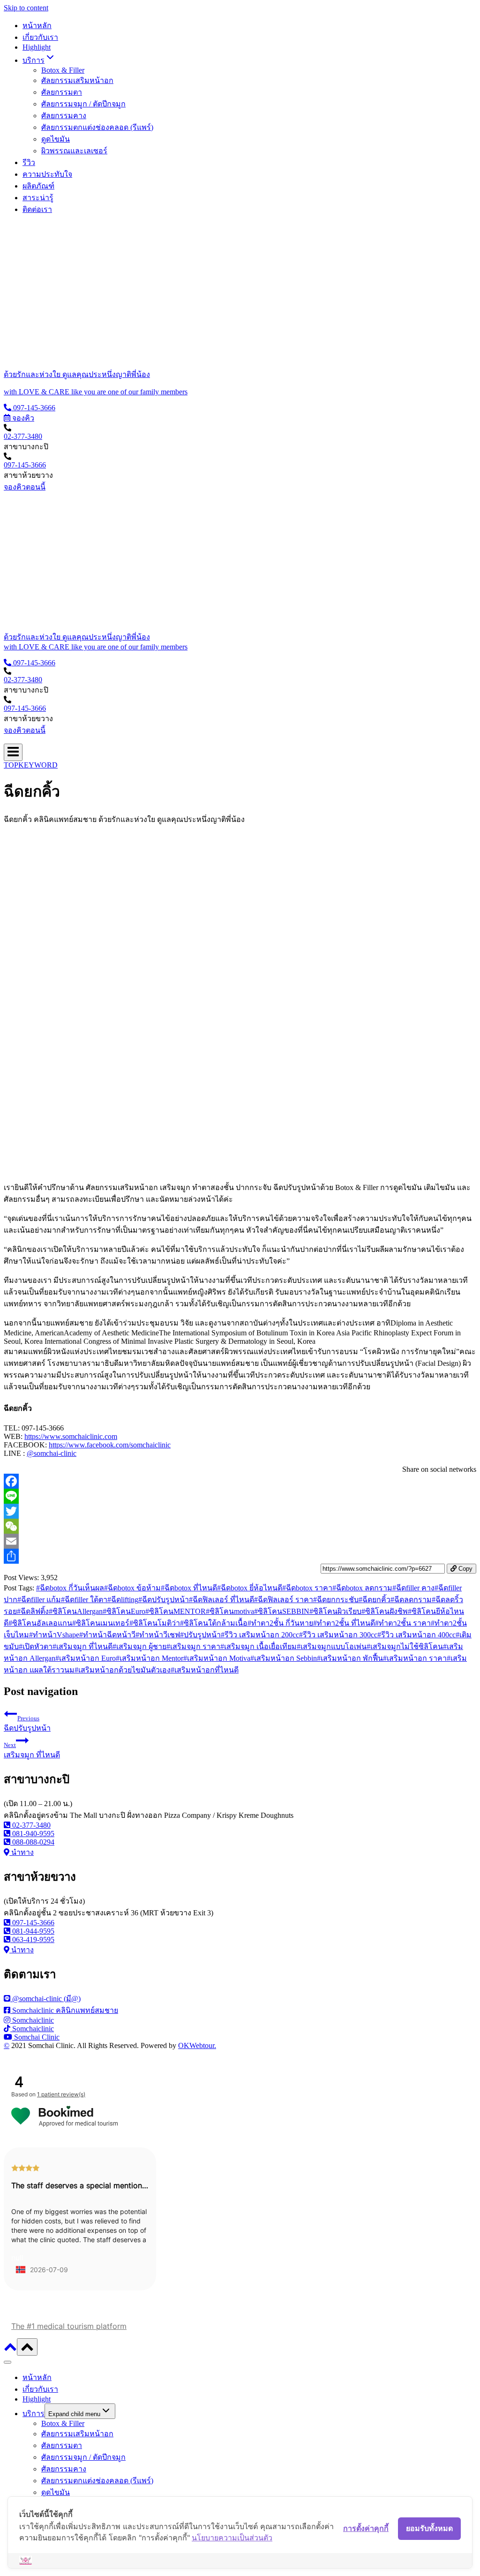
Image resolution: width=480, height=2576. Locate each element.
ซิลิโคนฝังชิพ (385, 1611)
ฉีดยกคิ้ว (375, 1600)
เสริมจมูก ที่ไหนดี (82, 1646)
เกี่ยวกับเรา (40, 37)
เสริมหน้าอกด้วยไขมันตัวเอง (123, 1670)
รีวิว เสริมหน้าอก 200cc (260, 1635)
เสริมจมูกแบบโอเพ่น (332, 1646)
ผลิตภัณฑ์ (38, 186)
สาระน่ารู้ (38, 198)
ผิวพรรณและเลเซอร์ (74, 151)
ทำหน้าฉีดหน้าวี (107, 1635)
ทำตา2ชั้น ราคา (403, 1623)
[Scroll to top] (10, 2350)
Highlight (37, 47)
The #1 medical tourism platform (69, 2326)
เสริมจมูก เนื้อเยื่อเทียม (259, 1646)
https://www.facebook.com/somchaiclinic (110, 1445)
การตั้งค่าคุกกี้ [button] (366, 2528)
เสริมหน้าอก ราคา (415, 1658)
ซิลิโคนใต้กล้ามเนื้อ (214, 1623)
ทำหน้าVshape (54, 1635)
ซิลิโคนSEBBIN (282, 1611)
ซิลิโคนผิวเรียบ (335, 1611)
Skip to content (26, 8)
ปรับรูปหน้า (200, 1635)
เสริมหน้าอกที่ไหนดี (205, 1670)
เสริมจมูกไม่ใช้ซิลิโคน (405, 1646)
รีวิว (29, 162)
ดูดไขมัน (56, 139)
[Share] (240, 1556)
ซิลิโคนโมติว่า (155, 1623)
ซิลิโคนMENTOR (176, 1611)
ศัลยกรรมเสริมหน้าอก (77, 80)
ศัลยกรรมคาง (64, 116)
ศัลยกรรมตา (62, 92)
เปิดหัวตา (36, 1646)
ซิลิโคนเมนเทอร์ (101, 1623)
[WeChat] (240, 1526)
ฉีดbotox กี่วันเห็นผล (70, 1588)
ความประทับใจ (47, 174)
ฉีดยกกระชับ (336, 1600)
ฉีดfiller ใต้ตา (84, 1600)
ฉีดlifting (123, 1600)
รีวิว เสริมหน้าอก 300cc (338, 1635)
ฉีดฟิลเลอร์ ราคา (284, 1600)
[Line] (240, 1496)
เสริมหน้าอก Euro (86, 1658)
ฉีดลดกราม (411, 1600)
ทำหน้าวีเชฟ (158, 1635)
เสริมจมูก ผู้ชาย (139, 1646)
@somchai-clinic (52, 1453)
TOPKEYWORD (31, 765)
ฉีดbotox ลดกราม (362, 1588)
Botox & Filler (63, 70)
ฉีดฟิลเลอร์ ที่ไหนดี (221, 1600)
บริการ (34, 2414)
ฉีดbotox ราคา (307, 1588)
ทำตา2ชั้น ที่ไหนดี (344, 1623)
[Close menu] (7, 2362)
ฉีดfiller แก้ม (39, 1600)
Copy (465, 1569)
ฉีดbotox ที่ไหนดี (189, 1588)
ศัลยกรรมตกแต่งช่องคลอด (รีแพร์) (97, 127)
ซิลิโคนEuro (124, 1611)
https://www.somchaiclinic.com (71, 1436)
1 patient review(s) (61, 2094)
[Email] (240, 1541)
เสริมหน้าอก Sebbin (284, 1658)
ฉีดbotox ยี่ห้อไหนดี (250, 1588)
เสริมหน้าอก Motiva (217, 1658)
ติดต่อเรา (37, 209)
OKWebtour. (197, 2045)
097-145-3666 (25, 465)
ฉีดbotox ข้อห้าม (132, 1588)
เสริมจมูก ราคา (193, 1646)
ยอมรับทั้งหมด (429, 2528)
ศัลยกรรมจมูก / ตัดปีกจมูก (83, 104)
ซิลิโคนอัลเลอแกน (40, 1623)
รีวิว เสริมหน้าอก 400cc (416, 1635)
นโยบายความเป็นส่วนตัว (232, 2538)
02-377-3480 (23, 436)
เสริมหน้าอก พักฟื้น (350, 1658)
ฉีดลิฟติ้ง (33, 1611)
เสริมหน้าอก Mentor (150, 1658)
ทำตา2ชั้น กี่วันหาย (280, 1623)
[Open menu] (13, 752)
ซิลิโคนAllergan (76, 1611)
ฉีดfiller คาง (413, 1588)
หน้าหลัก (37, 26)
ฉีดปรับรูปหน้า (164, 1600)
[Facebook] (240, 1481)
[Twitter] (240, 1511)
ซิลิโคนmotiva (230, 1611)
